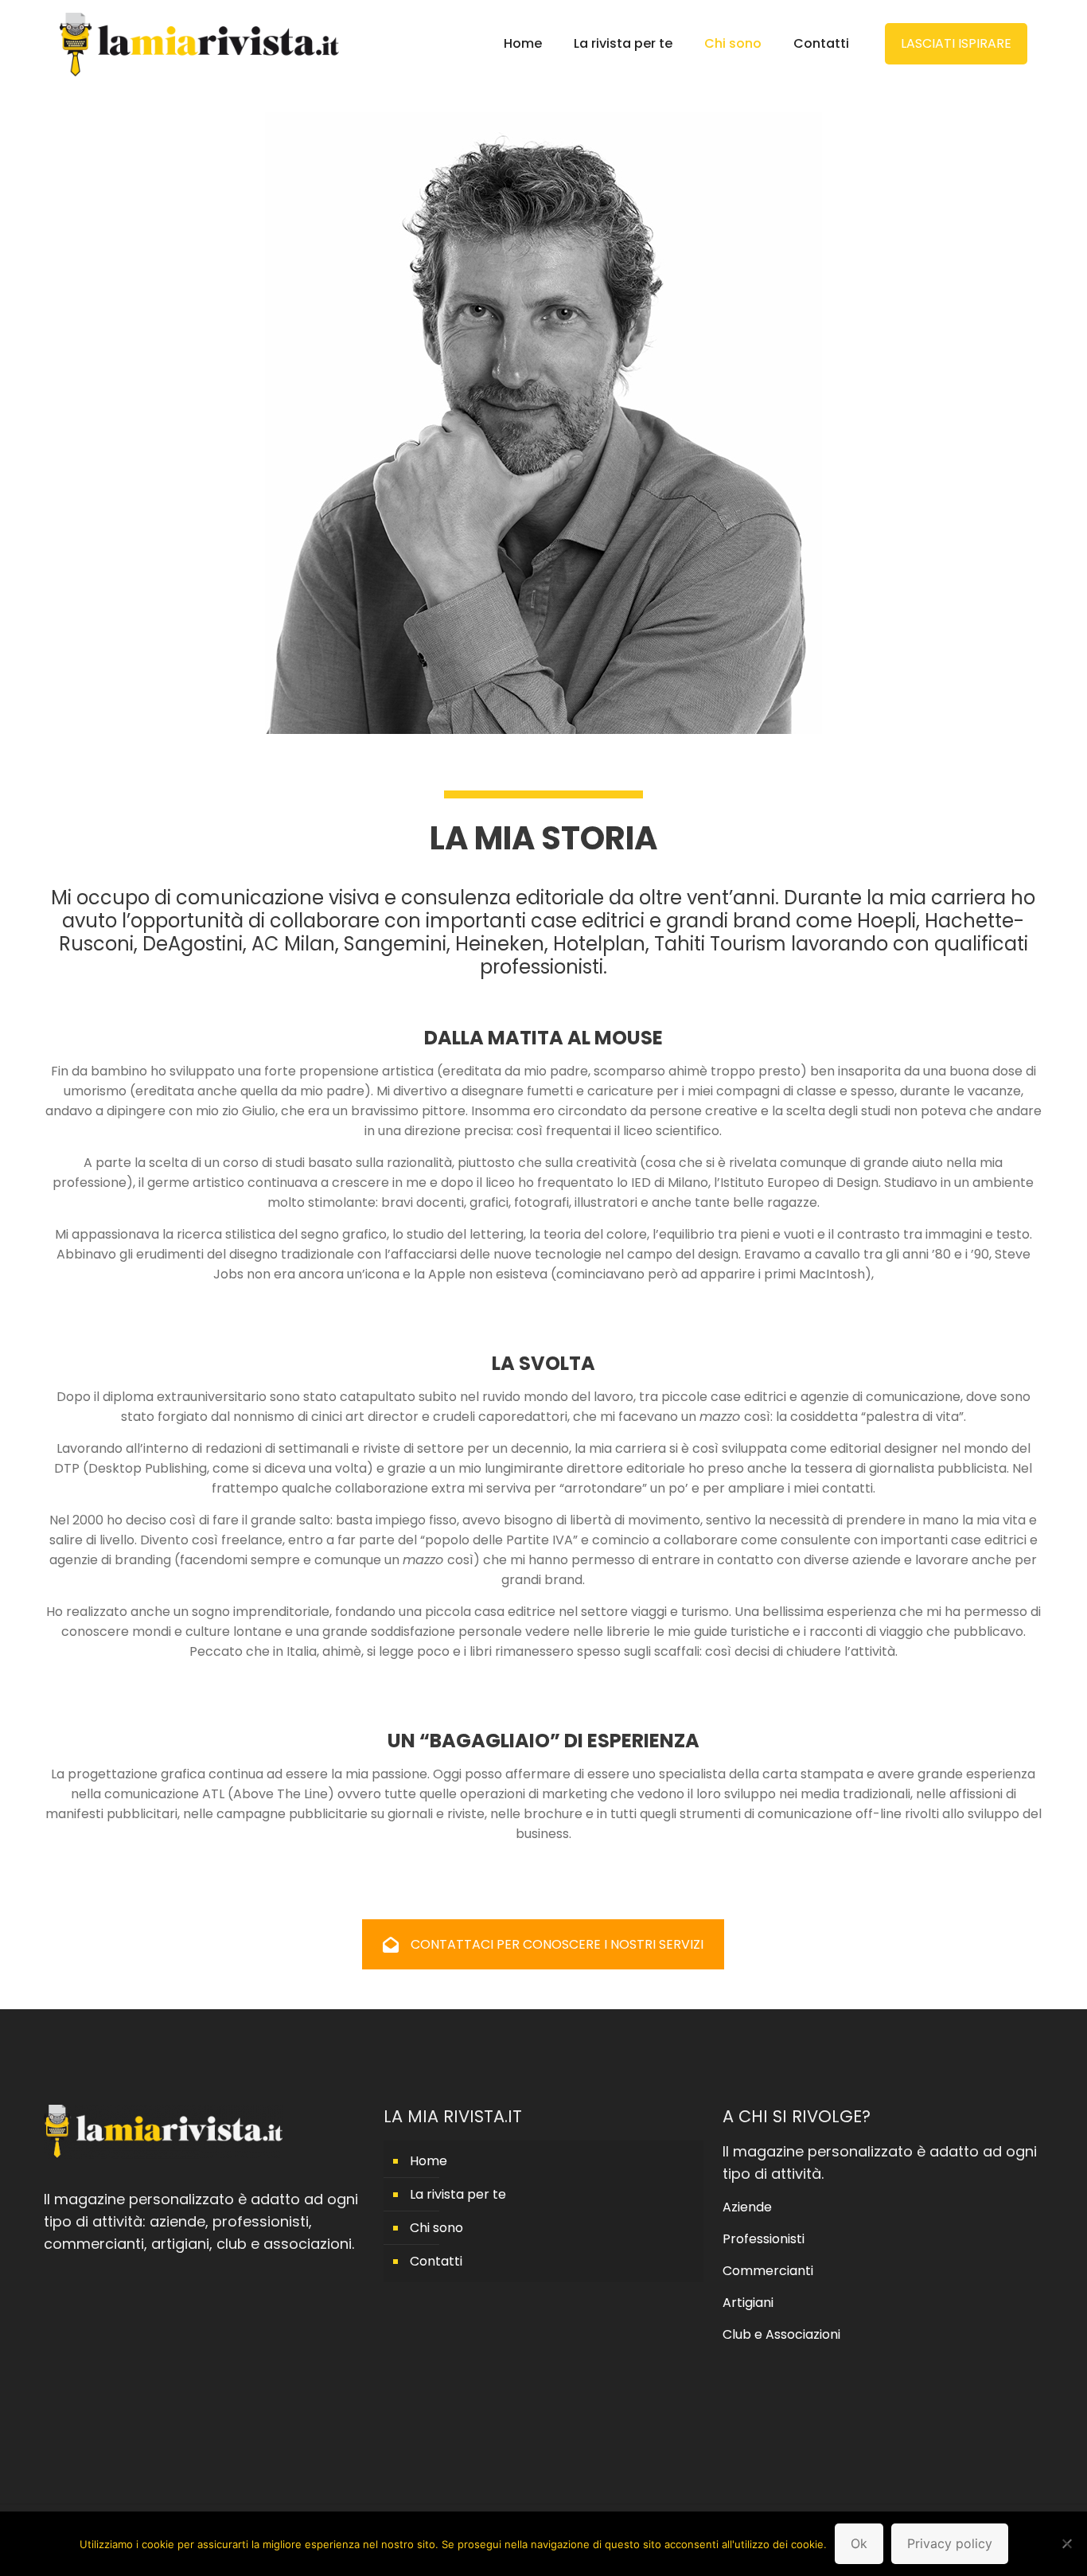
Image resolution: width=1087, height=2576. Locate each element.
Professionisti (764, 2239)
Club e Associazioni (781, 2334)
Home (429, 2161)
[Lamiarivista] (199, 44)
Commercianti (768, 2271)
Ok (859, 2543)
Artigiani (748, 2303)
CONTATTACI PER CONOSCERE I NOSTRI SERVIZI (557, 1944)
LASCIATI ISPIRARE (956, 43)
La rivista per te (458, 2194)
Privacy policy (950, 2543)
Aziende (747, 2207)
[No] (1067, 2543)
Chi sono (436, 2228)
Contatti (436, 2261)
